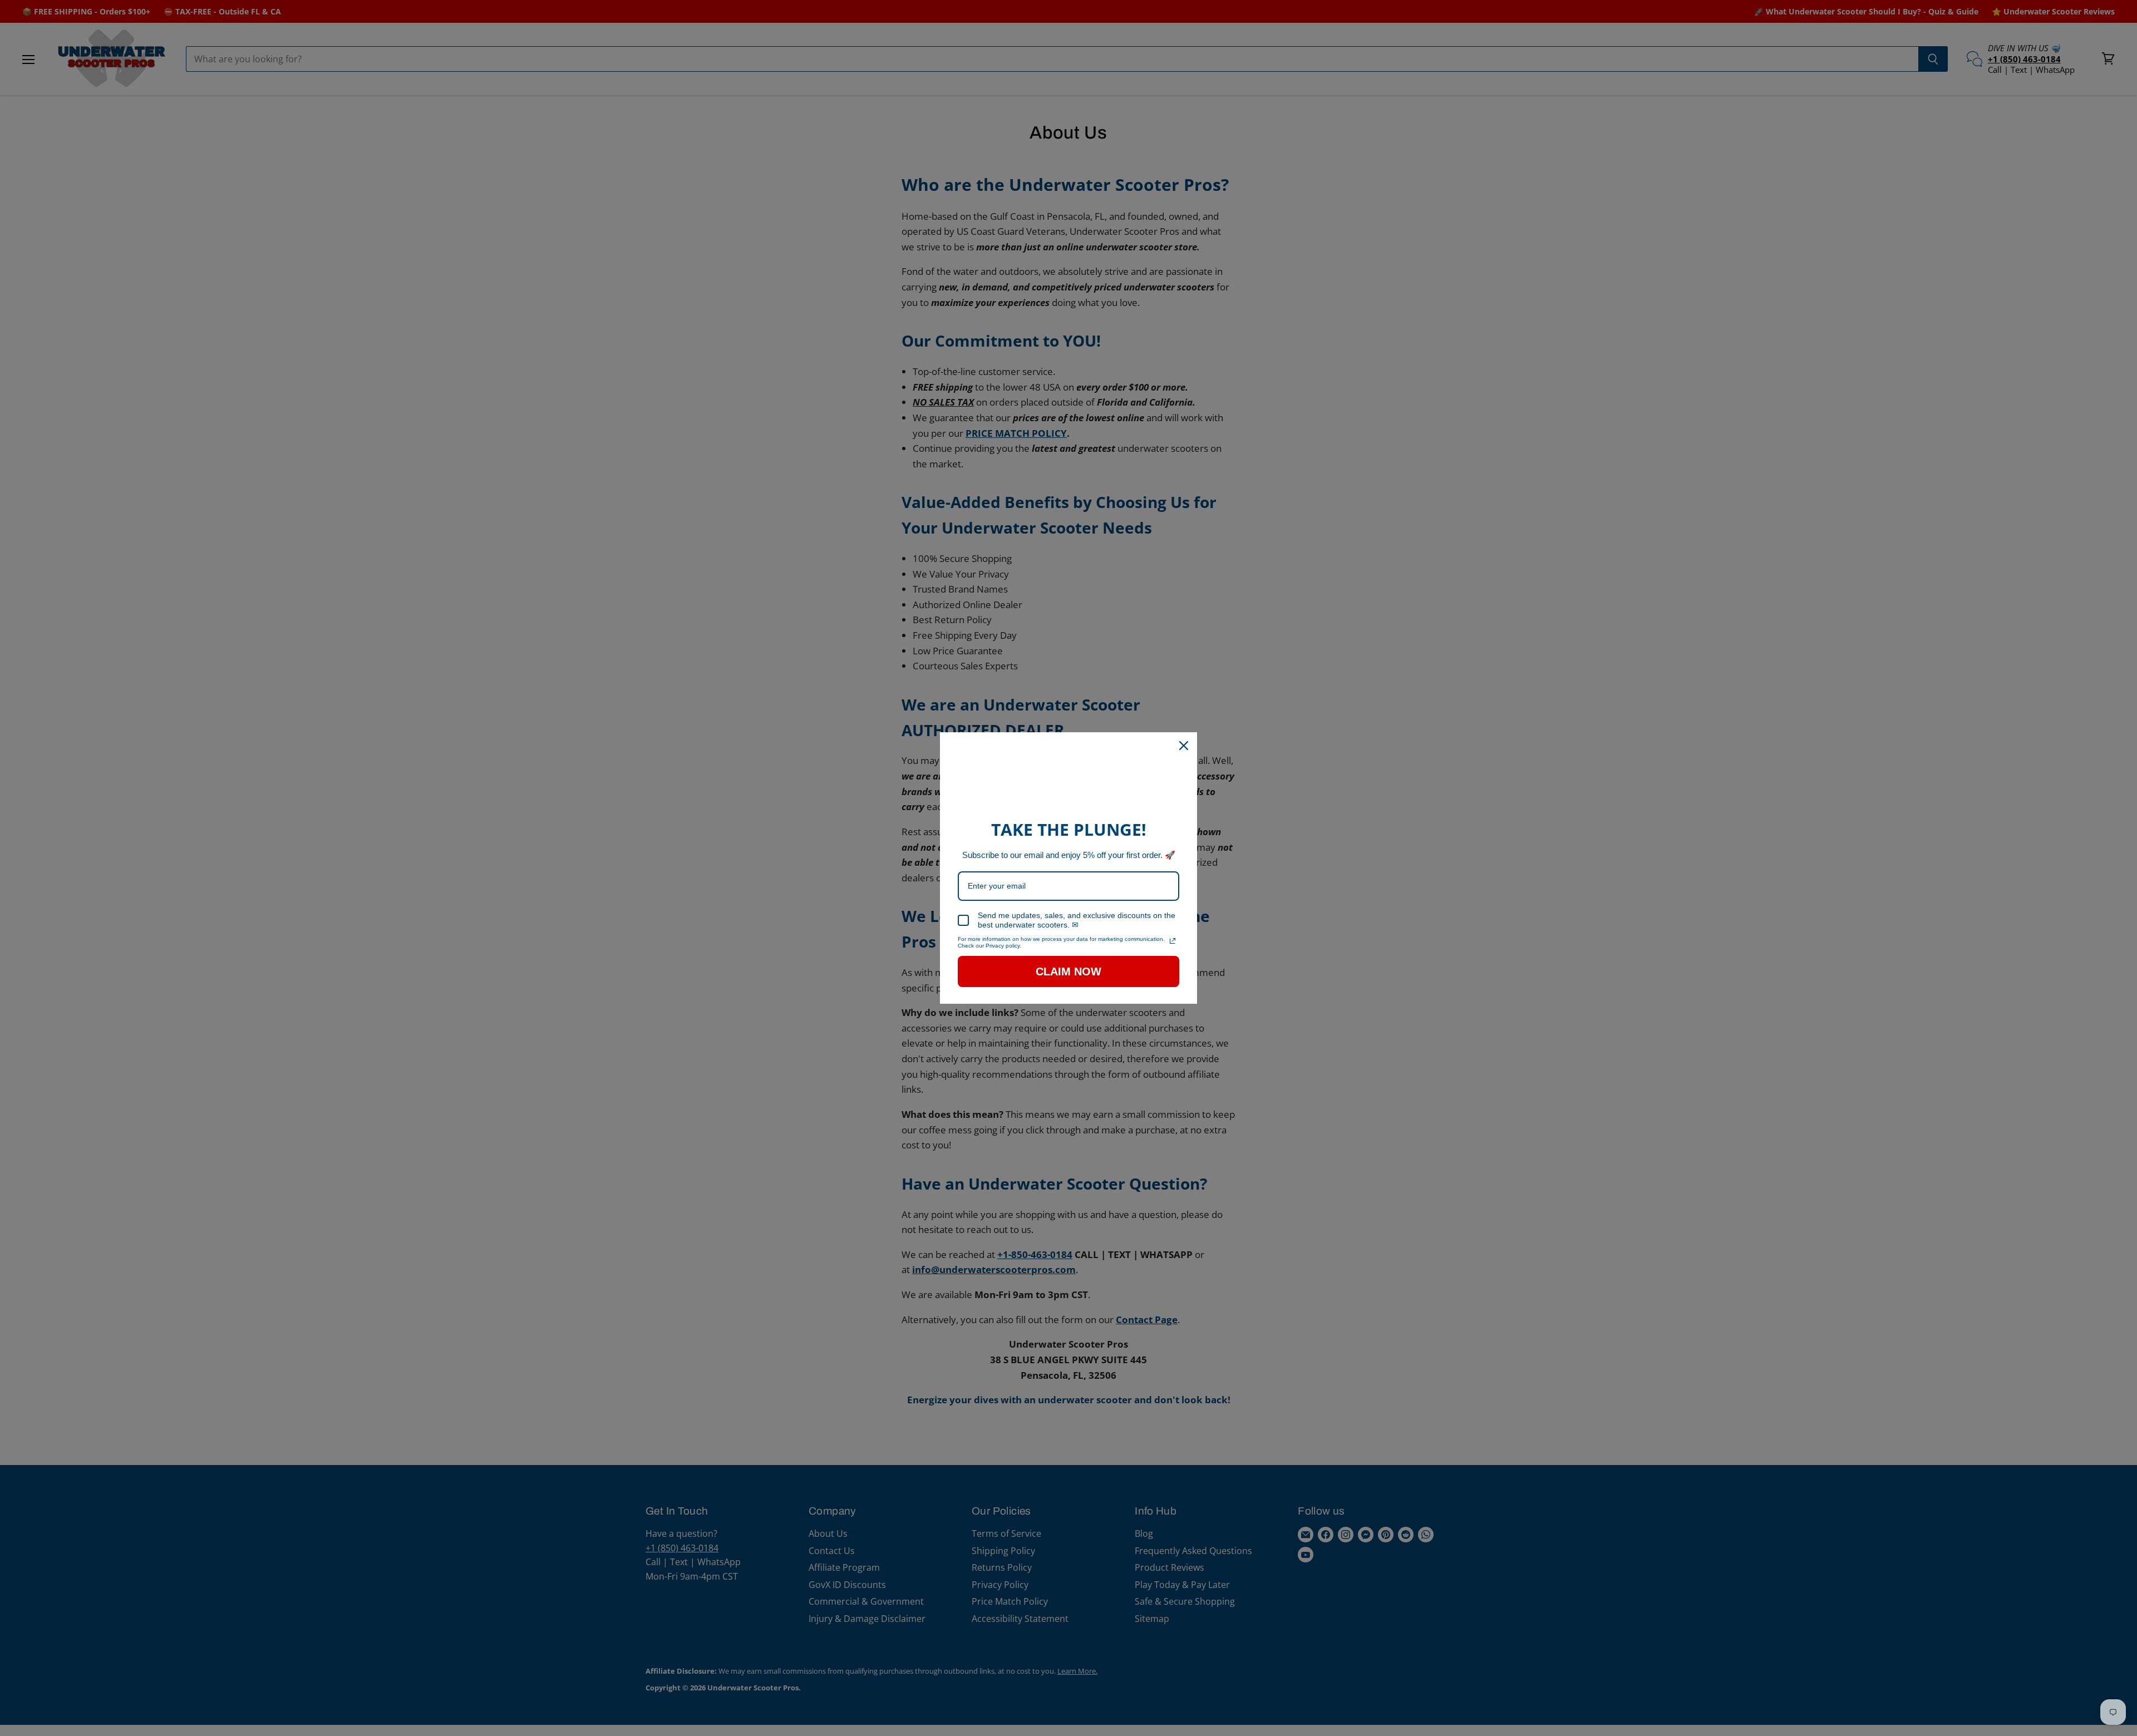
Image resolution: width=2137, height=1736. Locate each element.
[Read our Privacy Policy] (1173, 941)
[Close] (1184, 746)
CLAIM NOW (1068, 971)
